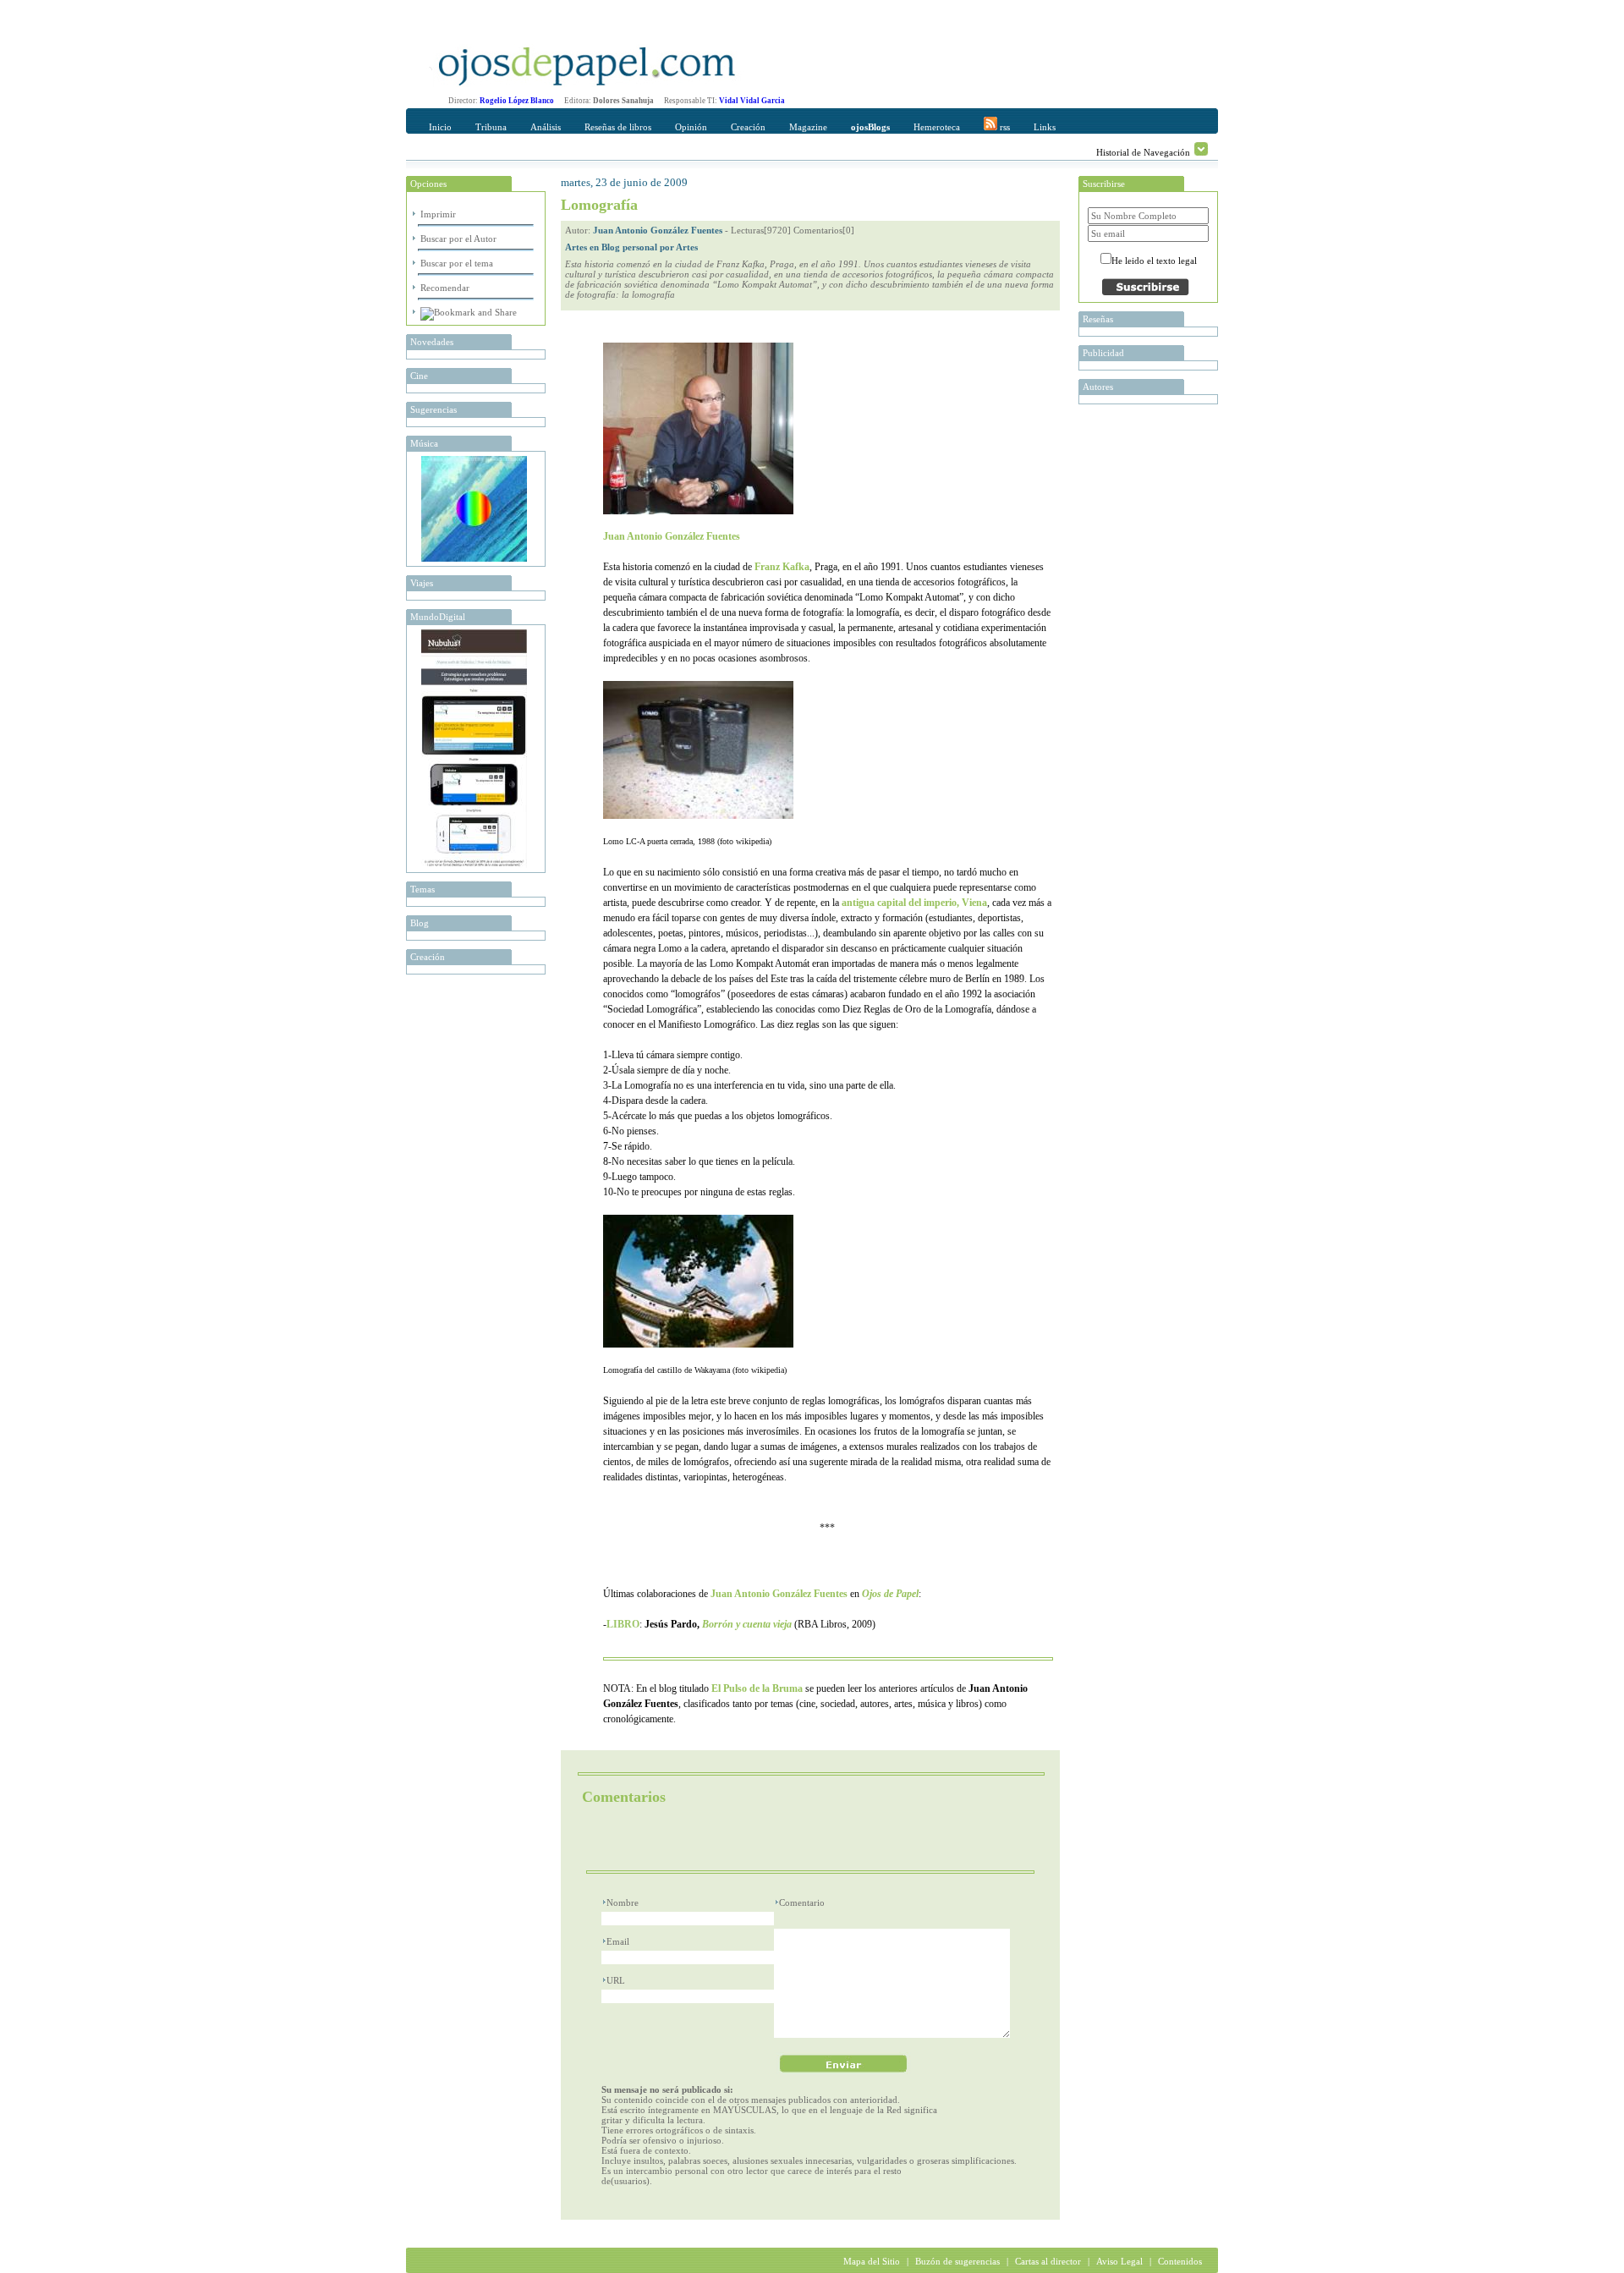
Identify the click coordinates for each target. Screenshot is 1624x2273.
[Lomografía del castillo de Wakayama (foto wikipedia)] (698, 1344)
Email (618, 1941)
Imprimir (438, 214)
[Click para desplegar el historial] (1201, 149)
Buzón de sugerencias (957, 2261)
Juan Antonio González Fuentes (658, 230)
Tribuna (491, 127)
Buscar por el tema (457, 263)
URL (616, 1980)
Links (1045, 127)
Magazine (808, 127)
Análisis (546, 127)
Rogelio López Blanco (517, 101)
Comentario (802, 1902)
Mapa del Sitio (872, 2261)
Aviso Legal (1119, 2261)
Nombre (623, 1902)
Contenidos (1180, 2261)
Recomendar (445, 288)
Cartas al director (1048, 2261)
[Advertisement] (784, 1840)
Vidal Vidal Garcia (752, 101)
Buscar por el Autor (458, 239)
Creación (748, 127)
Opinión (691, 127)
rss (1004, 127)
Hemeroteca (937, 127)
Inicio (440, 127)
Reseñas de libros (618, 127)
